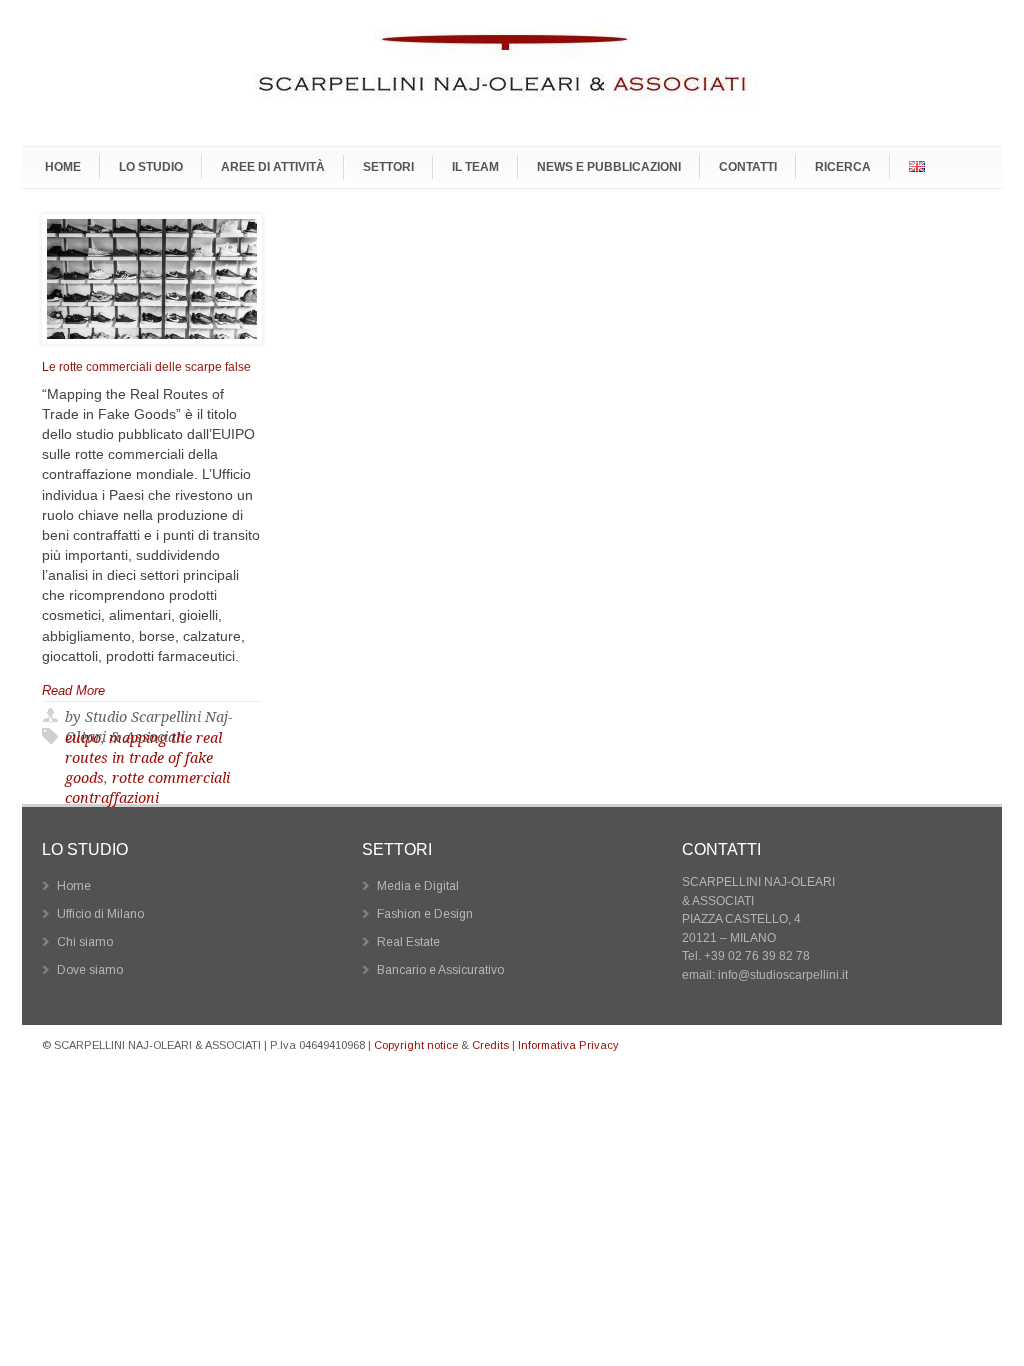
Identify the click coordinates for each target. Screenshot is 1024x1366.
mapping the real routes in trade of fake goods (143, 758)
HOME (63, 166)
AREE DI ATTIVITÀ (273, 166)
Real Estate (408, 942)
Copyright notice (416, 1045)
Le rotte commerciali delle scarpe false (146, 367)
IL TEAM (475, 166)
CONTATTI (748, 166)
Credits (490, 1045)
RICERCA (843, 166)
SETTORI (388, 166)
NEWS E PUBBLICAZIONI (609, 166)
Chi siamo (85, 942)
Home (74, 886)
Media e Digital (418, 886)
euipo (83, 738)
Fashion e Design (425, 914)
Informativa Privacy (568, 1045)
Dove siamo (90, 970)
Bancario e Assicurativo (440, 970)
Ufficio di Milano (100, 914)
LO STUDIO (151, 166)
